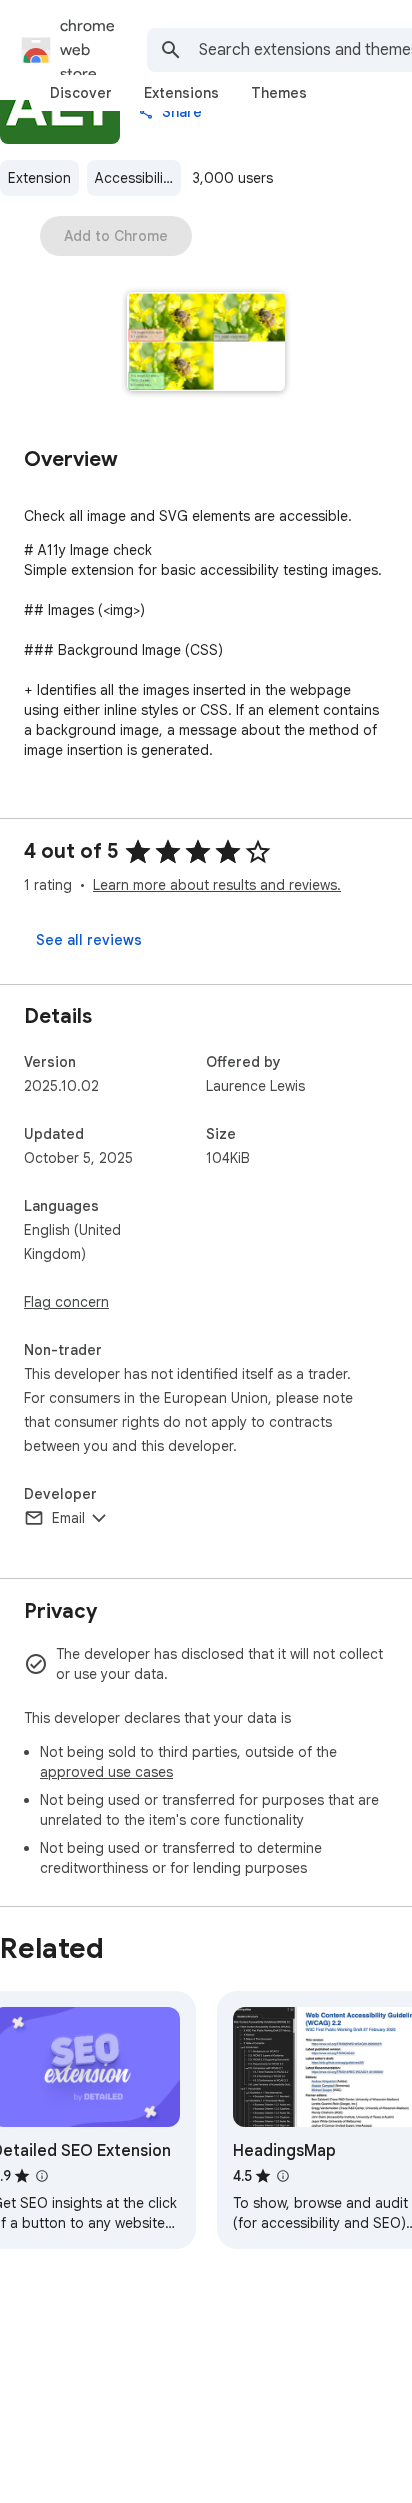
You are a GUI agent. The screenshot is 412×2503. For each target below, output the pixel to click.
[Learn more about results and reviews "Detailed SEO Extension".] (42, 2176)
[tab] (81, 93)
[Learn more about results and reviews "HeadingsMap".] (283, 2176)
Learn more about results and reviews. (217, 885)
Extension (39, 178)
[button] (206, 343)
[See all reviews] (89, 940)
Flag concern (66, 1302)
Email (68, 1518)
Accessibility (135, 178)
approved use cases (106, 1772)
